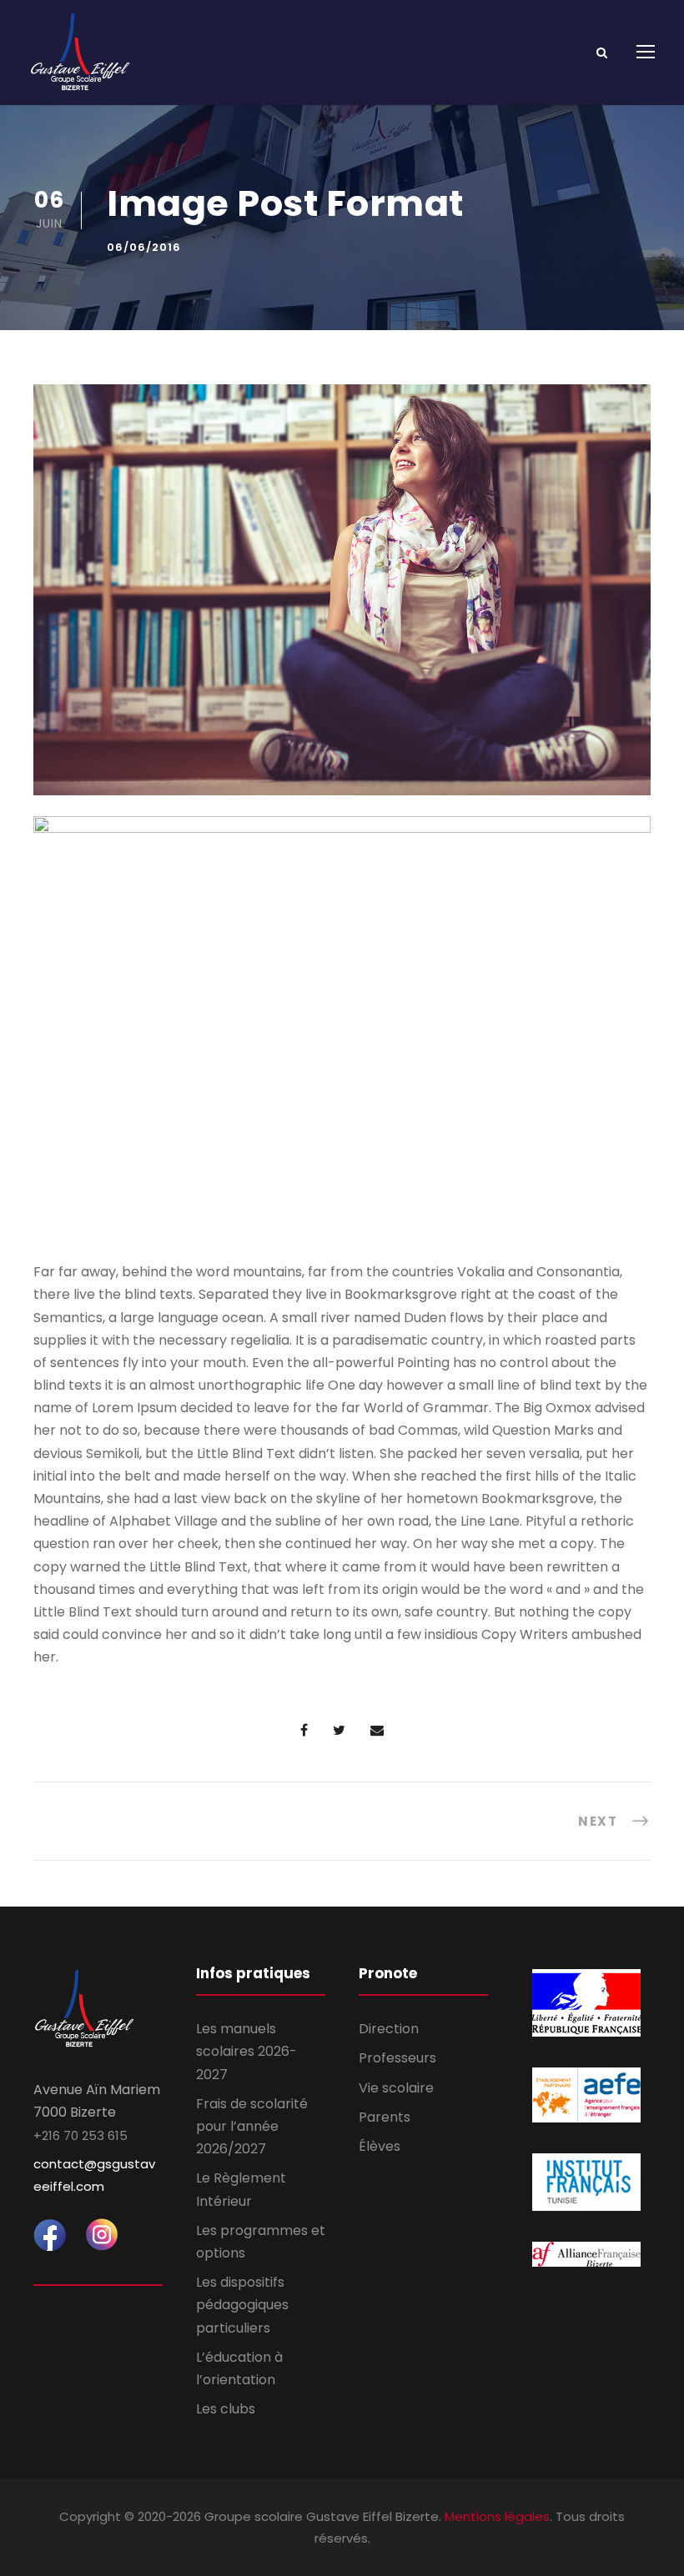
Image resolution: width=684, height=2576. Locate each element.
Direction (389, 2029)
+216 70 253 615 (80, 2135)
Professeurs (397, 2058)
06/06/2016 (144, 247)
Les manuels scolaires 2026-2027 (246, 2051)
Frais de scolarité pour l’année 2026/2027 (252, 2126)
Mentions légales (497, 2516)
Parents (385, 2117)
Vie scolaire (396, 2088)
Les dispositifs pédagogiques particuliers (242, 2305)
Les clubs (226, 2409)
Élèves (380, 2146)
